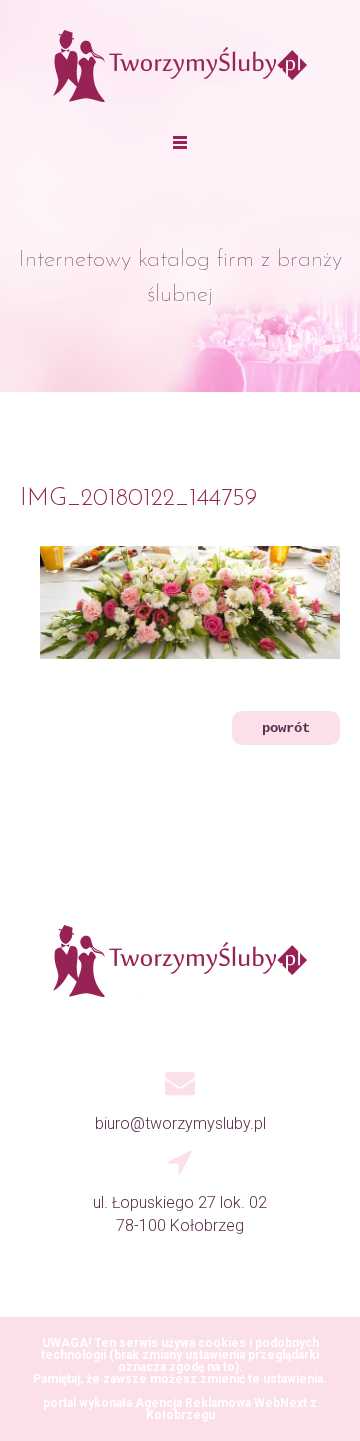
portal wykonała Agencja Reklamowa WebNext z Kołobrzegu (180, 1409)
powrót (286, 728)
